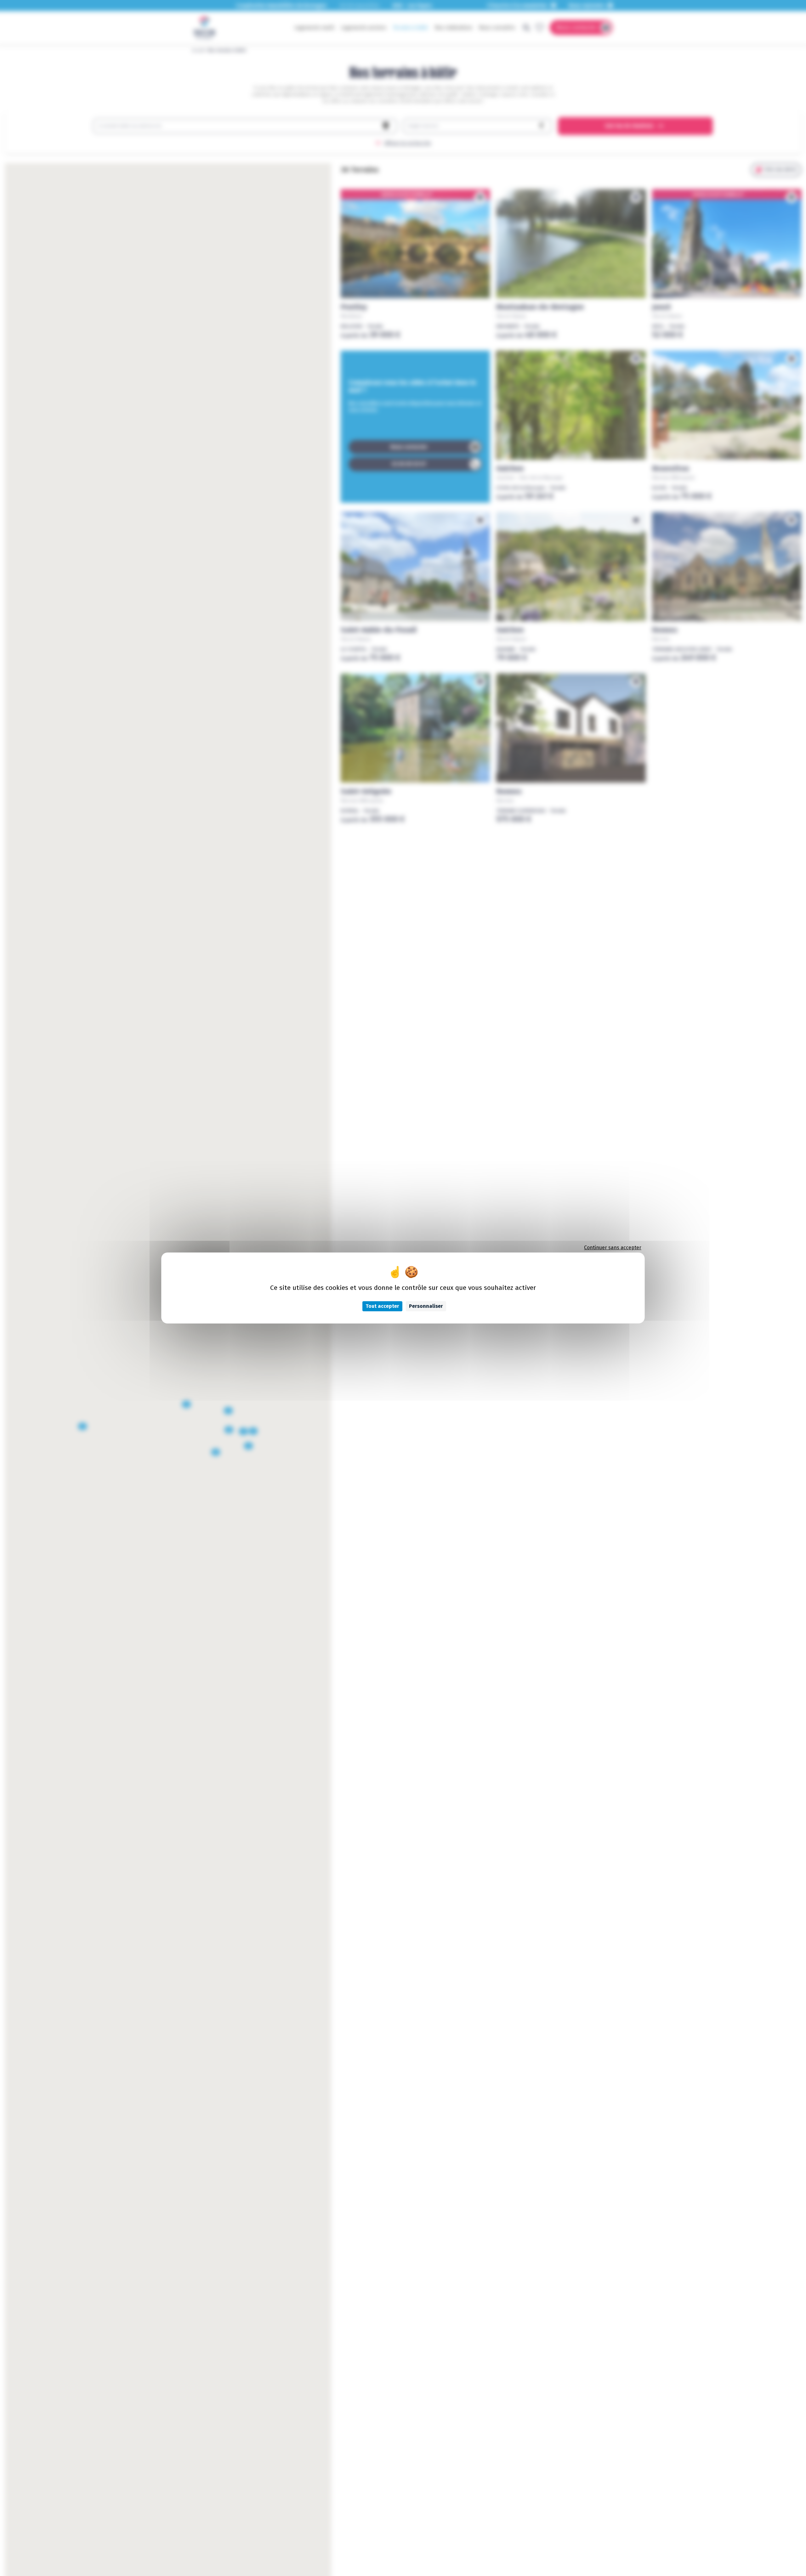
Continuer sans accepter (613, 1248)
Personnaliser (426, 1306)
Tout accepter (382, 1306)
